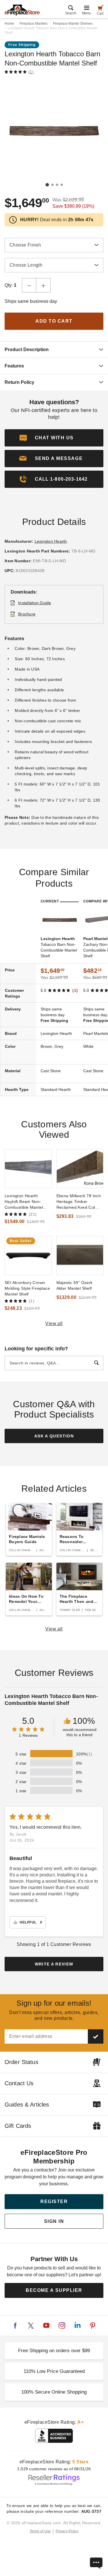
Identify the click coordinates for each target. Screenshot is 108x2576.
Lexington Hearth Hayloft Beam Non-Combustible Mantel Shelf (24, 1202)
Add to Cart (54, 321)
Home (9, 24)
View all (54, 1323)
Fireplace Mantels (34, 24)
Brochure (27, 614)
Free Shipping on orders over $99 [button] (54, 2351)
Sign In (54, 2221)
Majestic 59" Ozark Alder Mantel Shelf (75, 1285)
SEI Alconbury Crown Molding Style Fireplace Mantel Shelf (27, 1288)
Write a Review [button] (54, 1964)
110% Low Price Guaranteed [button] (54, 2371)
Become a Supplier (54, 2290)
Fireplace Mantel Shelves (73, 24)
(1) (31, 72)
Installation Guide (35, 603)
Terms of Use (40, 2531)
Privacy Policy (67, 2531)
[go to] (28, 1169)
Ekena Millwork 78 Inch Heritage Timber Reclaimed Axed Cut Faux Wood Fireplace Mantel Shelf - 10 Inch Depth (79, 1202)
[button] (54, 459)
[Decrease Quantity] (29, 285)
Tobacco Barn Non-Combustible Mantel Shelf (59, 947)
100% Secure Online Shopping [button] (54, 2392)
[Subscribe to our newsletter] (96, 2036)
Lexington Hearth (51, 541)
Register (54, 2201)
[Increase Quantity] (43, 285)
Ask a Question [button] (54, 1436)
